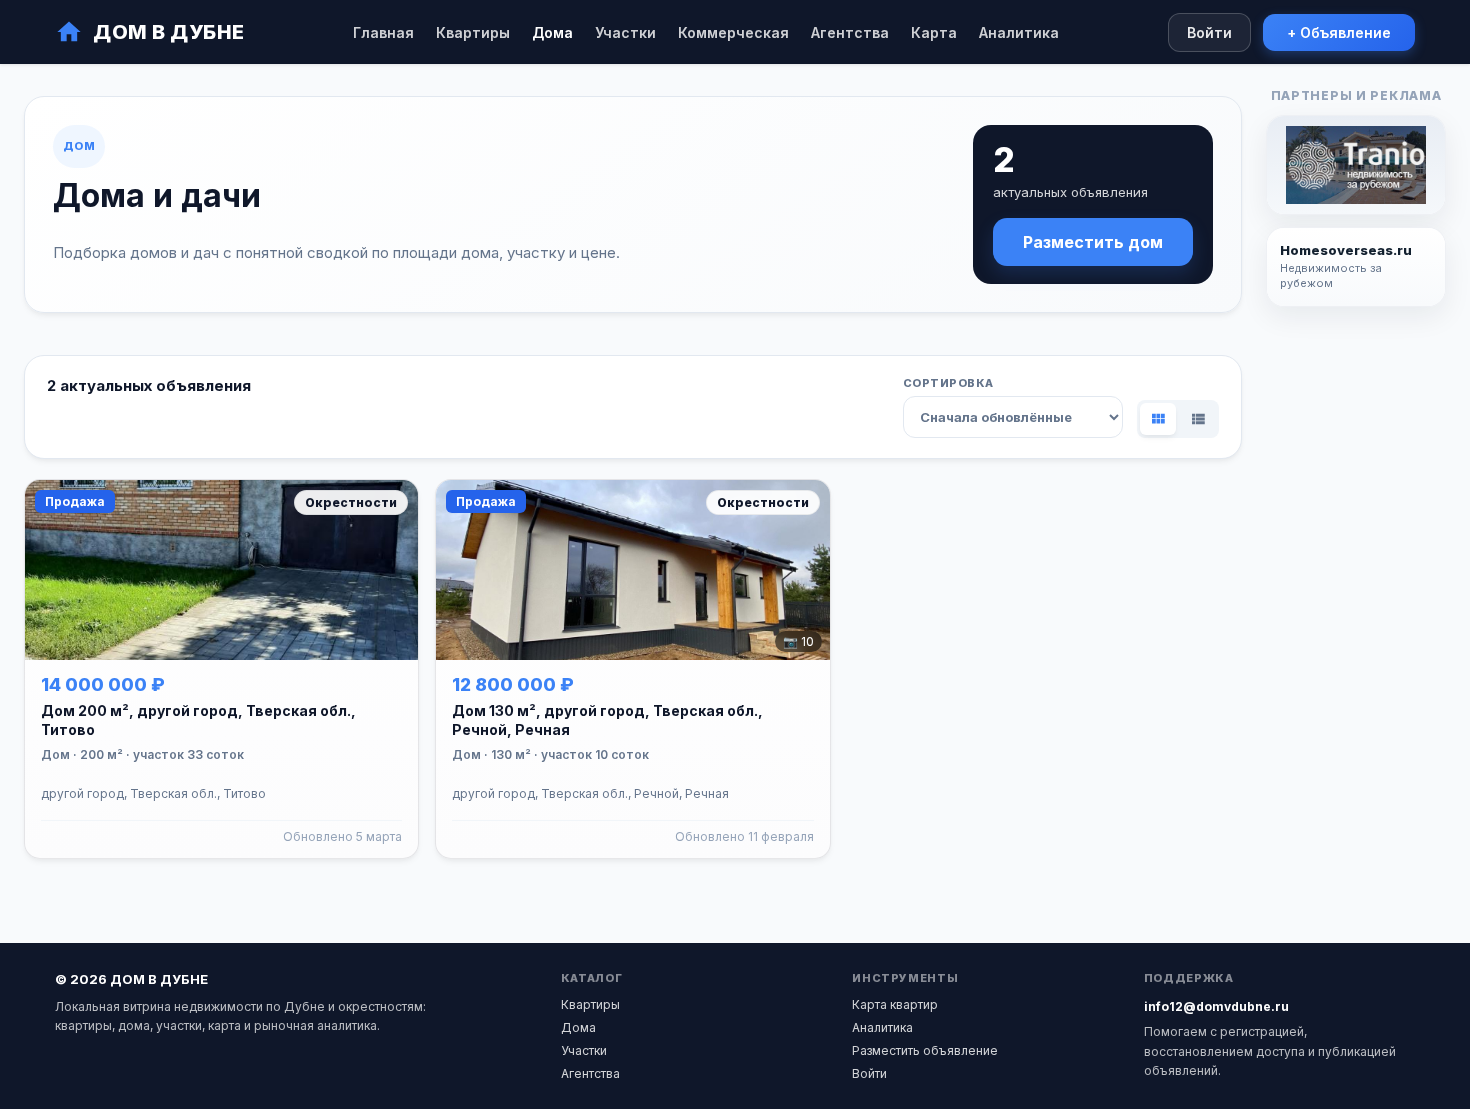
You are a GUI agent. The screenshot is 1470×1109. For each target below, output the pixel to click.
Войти (1209, 32)
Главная (383, 32)
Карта (934, 32)
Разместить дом (1093, 242)
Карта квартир (895, 1004)
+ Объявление (1339, 32)
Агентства (850, 32)
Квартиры (473, 32)
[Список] (1198, 419)
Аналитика (1019, 32)
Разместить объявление (925, 1050)
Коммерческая (733, 32)
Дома (552, 32)
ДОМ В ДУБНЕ (169, 32)
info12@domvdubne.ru (1216, 1006)
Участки (625, 32)
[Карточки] (1158, 419)
